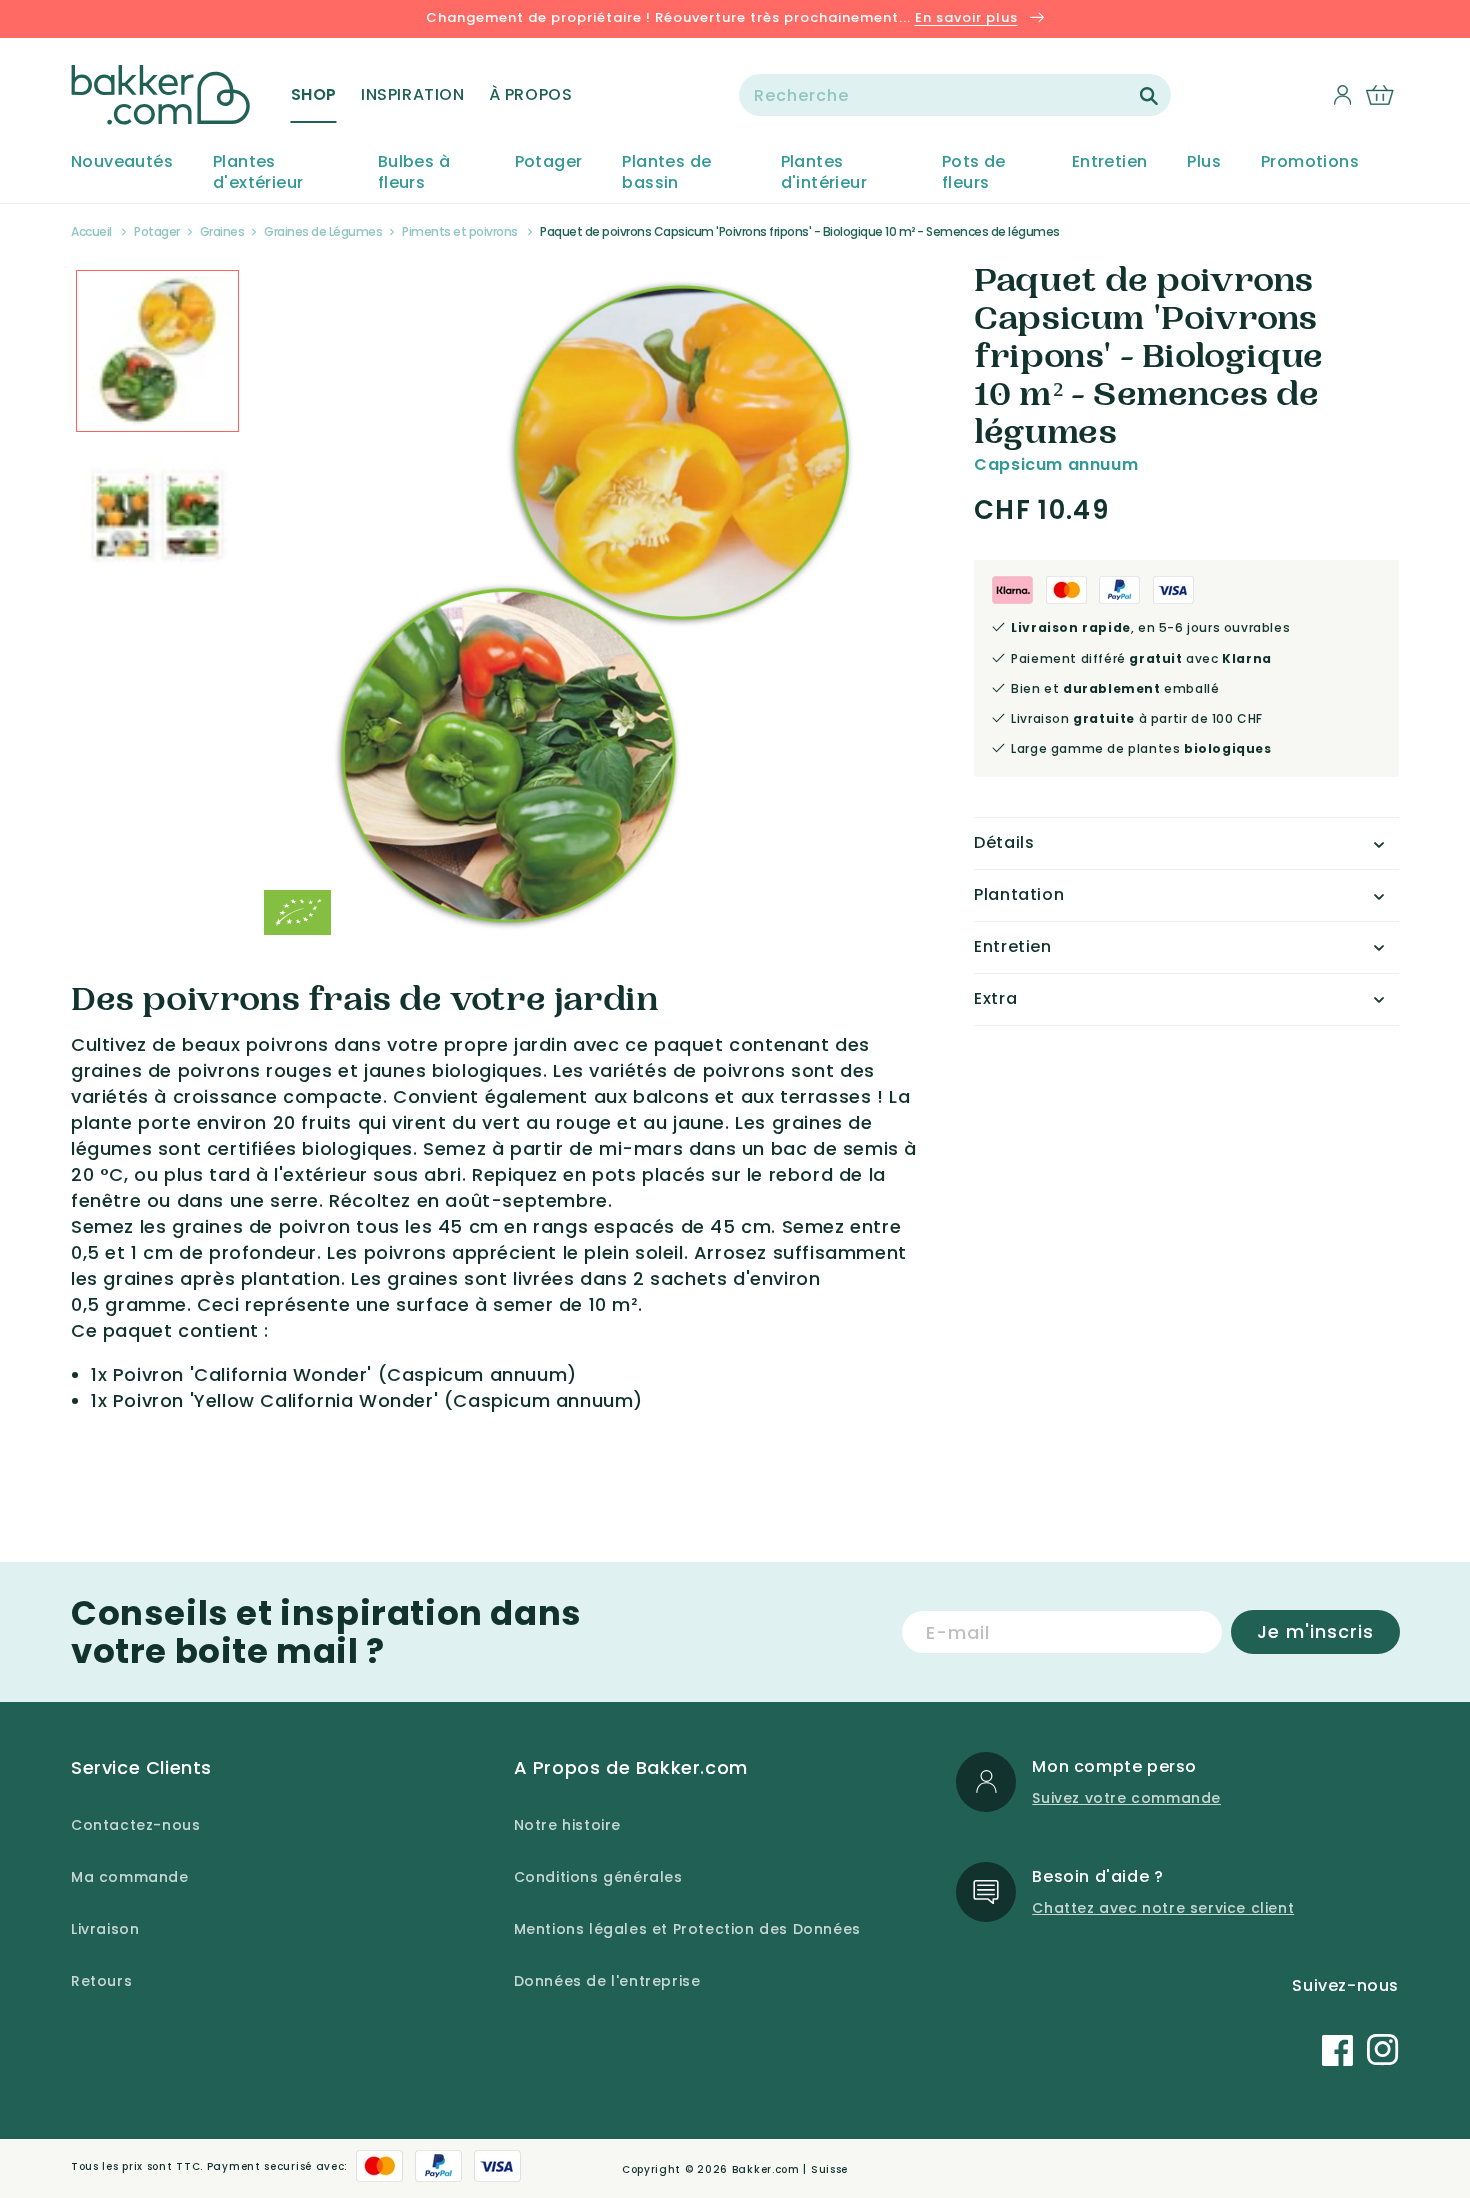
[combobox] (955, 95)
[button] (314, 95)
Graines (222, 231)
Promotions (1310, 162)
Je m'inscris (1315, 1631)
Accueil (91, 231)
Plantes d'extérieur (258, 173)
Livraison (105, 1929)
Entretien (1110, 162)
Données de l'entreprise (607, 1981)
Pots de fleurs (974, 173)
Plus (1204, 162)
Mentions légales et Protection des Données (687, 1929)
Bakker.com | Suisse (790, 2169)
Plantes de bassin (666, 173)
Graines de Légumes (323, 231)
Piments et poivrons (460, 231)
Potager (549, 162)
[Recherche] (1149, 96)
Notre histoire (567, 1825)
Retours (101, 1981)
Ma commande (130, 1877)
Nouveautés (122, 162)
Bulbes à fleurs (414, 173)
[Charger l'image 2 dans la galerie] (157, 351)
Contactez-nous (135, 1825)
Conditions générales (598, 1877)
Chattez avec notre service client (1163, 1908)
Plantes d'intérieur (824, 173)
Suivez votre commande (1126, 1798)
